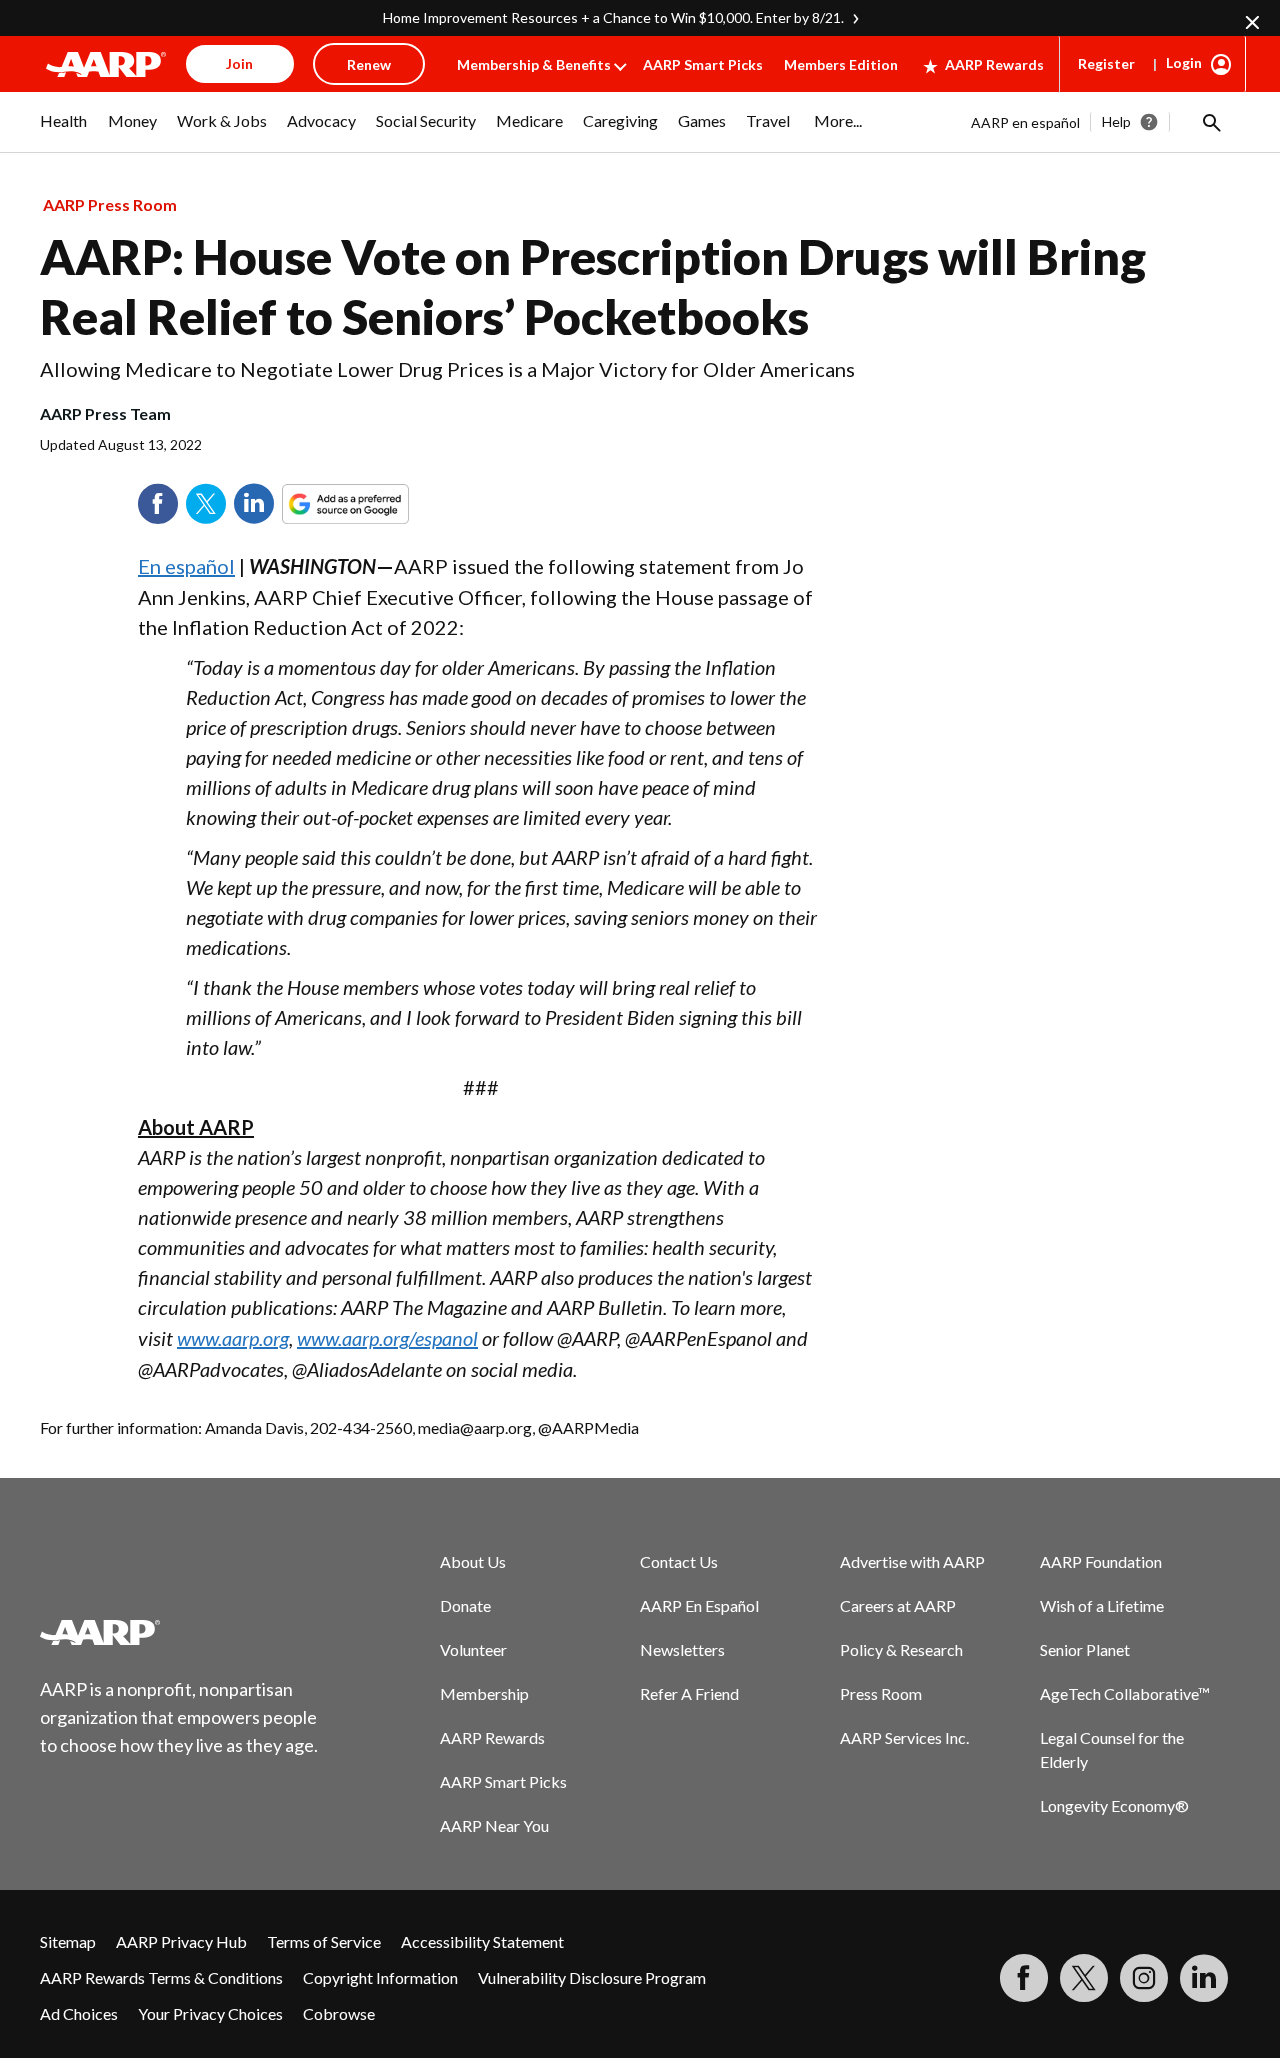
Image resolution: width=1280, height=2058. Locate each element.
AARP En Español (699, 1605)
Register (1106, 63)
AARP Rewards (994, 64)
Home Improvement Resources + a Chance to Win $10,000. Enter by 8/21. (613, 17)
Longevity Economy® (1114, 1805)
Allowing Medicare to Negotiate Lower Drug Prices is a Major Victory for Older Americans (447, 369)
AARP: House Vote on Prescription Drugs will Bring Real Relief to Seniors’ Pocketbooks (593, 286)
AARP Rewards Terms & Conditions (161, 1977)
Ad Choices (79, 2013)
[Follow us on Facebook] (1024, 1978)
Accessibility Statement (482, 1941)
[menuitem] (64, 131)
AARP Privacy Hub (181, 1941)
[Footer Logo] (180, 1632)
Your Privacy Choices (210, 2013)
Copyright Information (380, 1977)
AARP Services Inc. (904, 1737)
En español (186, 566)
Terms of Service (324, 1941)
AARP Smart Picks (703, 64)
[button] (1210, 122)
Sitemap (68, 1941)
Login (1184, 62)
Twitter (206, 504)
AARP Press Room (110, 204)
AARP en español (1025, 122)
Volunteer (473, 1649)
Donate (465, 1605)
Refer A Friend (689, 1693)
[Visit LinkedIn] (1204, 1978)
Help (1116, 121)
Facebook (158, 504)
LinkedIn (254, 504)
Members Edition (841, 64)
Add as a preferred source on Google (382, 504)
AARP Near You (494, 1825)
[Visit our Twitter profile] (1084, 1978)
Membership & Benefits (534, 64)
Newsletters (682, 1649)
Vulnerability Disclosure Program (592, 1977)
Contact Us (679, 1561)
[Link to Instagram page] (1144, 1978)
